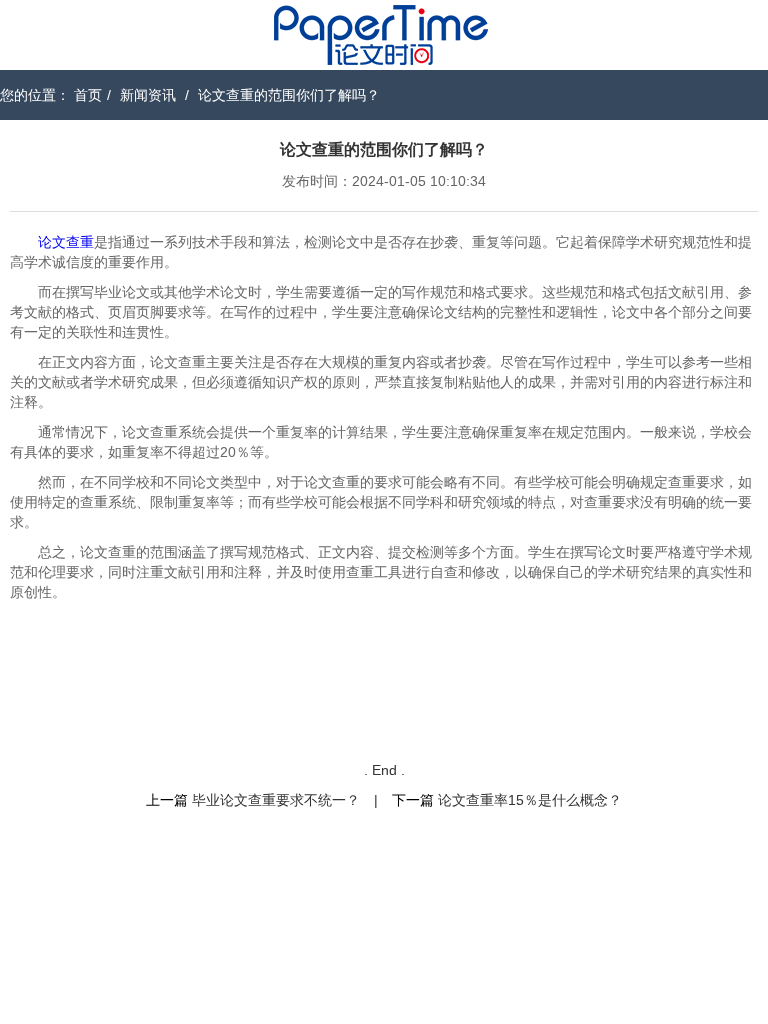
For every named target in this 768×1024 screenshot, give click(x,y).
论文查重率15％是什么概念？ (530, 800)
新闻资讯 (148, 95)
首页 (88, 95)
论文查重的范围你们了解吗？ (289, 95)
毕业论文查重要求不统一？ (276, 800)
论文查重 (66, 242)
